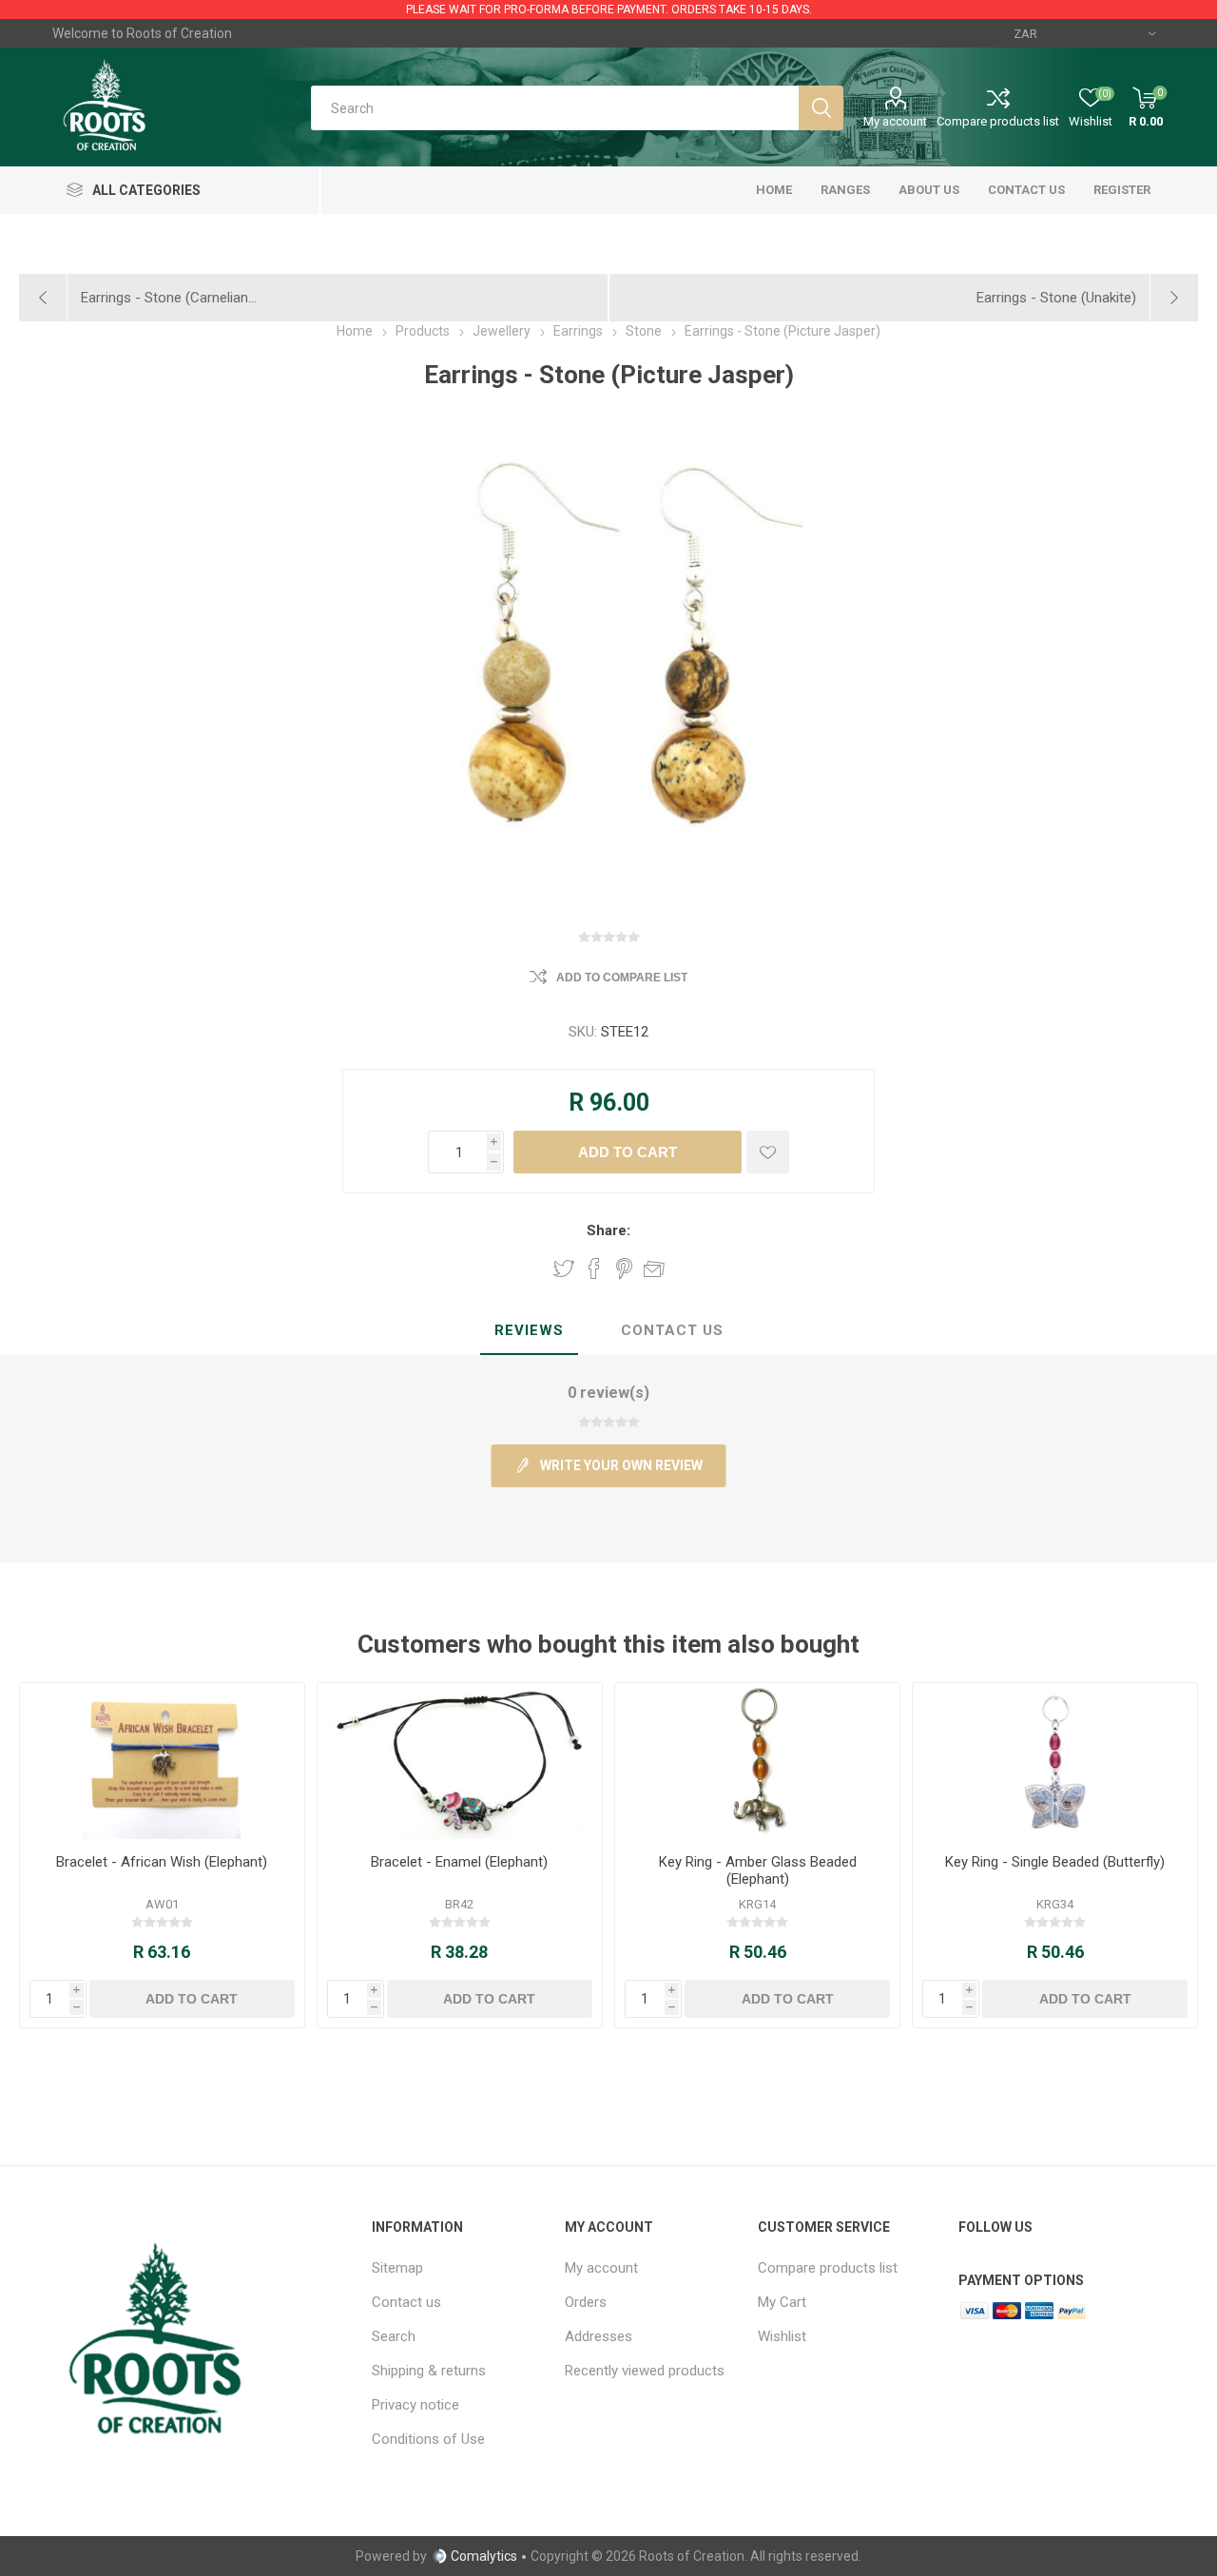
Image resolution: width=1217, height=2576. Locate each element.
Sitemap (397, 2268)
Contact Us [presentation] (672, 1330)
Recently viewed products (645, 2371)
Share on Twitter (564, 1269)
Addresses (599, 2336)
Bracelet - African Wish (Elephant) (162, 1862)
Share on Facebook (594, 1269)
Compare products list (998, 121)
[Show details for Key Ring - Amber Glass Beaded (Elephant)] (757, 1761)
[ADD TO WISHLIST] (768, 1152)
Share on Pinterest (624, 1269)
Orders (586, 2302)
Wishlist (782, 2336)
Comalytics (484, 2556)
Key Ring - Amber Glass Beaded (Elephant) (758, 1870)
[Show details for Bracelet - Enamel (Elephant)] (460, 1761)
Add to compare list (622, 978)
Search (394, 2336)
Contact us (406, 2302)
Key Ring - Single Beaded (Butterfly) (1055, 1862)
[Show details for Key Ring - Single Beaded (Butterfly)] (1055, 1761)
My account (895, 121)
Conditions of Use (428, 2439)
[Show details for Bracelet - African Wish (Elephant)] (162, 1761)
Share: (608, 1230)
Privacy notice (415, 2405)
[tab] (529, 1331)
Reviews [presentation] (529, 1330)
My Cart (782, 2302)
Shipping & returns (429, 2371)
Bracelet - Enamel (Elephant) (459, 1862)
